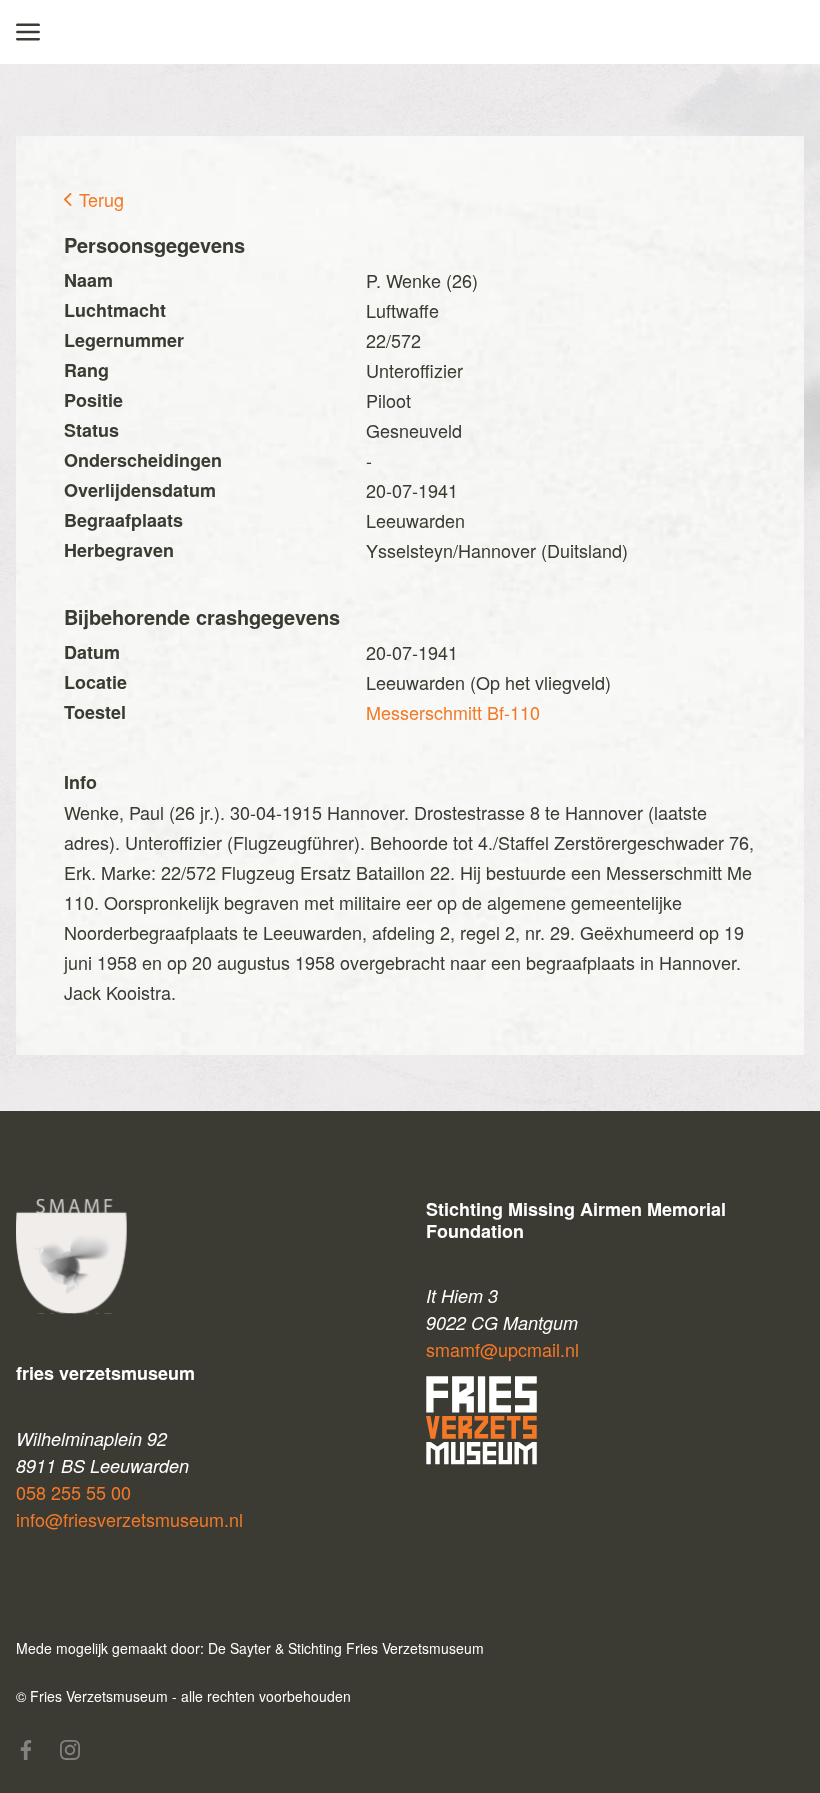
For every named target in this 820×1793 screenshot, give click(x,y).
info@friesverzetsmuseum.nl (129, 1519)
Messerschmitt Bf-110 (453, 712)
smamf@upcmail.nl (502, 1349)
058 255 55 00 (73, 1492)
